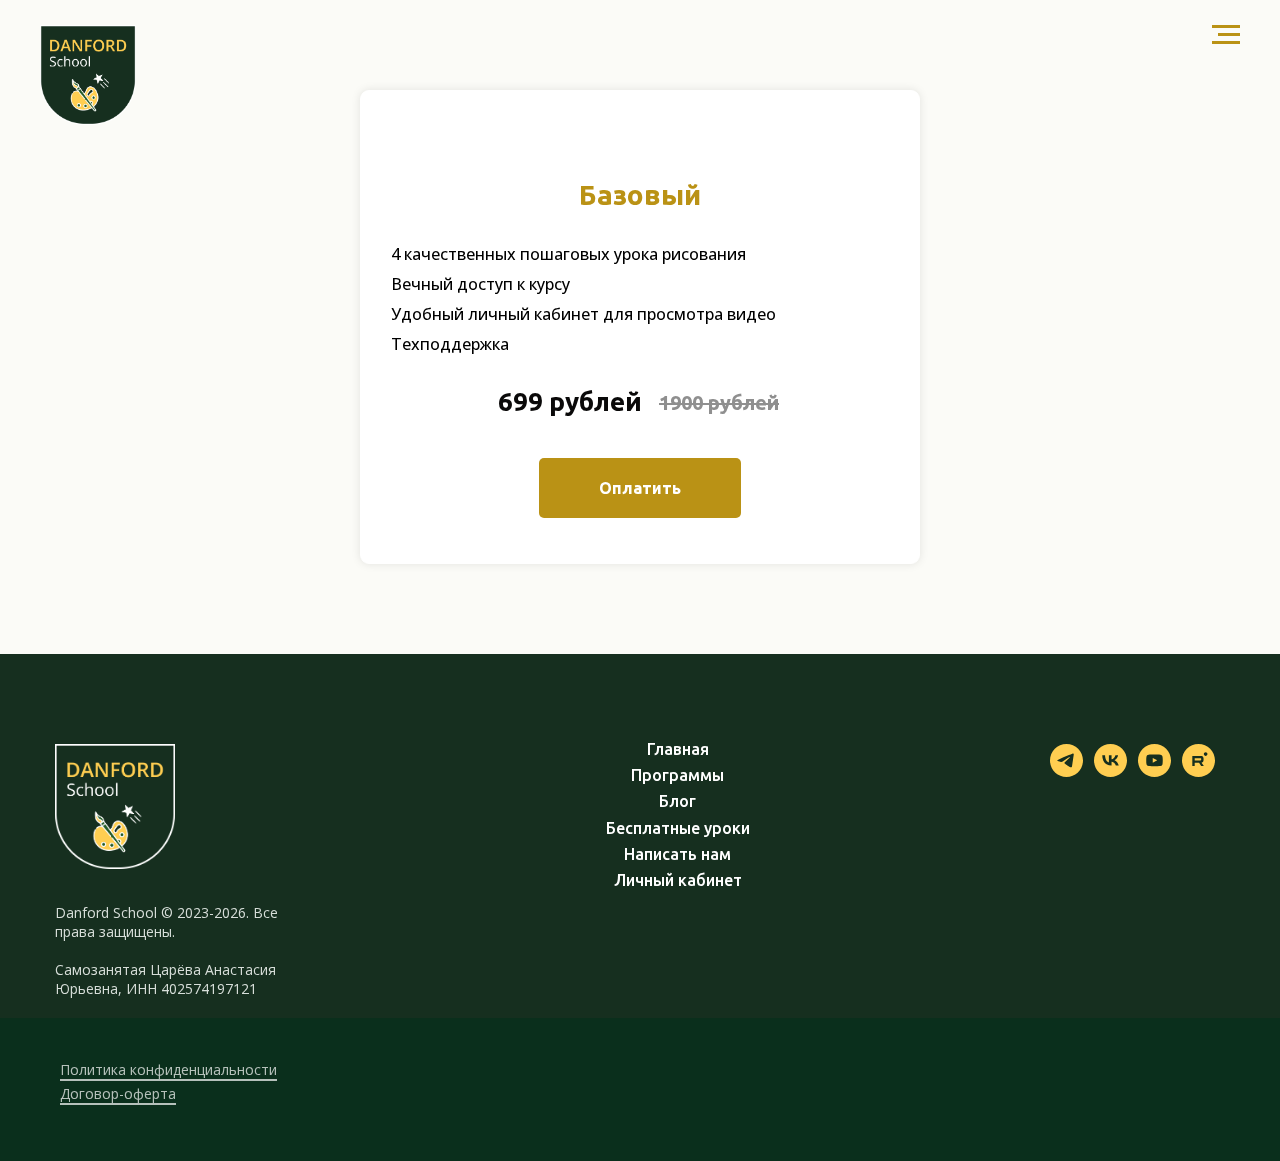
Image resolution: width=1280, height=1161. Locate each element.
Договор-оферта (118, 1093)
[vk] (1110, 771)
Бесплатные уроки (678, 828)
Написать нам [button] (677, 854)
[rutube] (1198, 771)
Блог (677, 801)
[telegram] (1066, 771)
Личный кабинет (678, 880)
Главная (678, 749)
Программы (677, 775)
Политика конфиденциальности (168, 1069)
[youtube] (1154, 771)
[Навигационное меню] (1226, 35)
